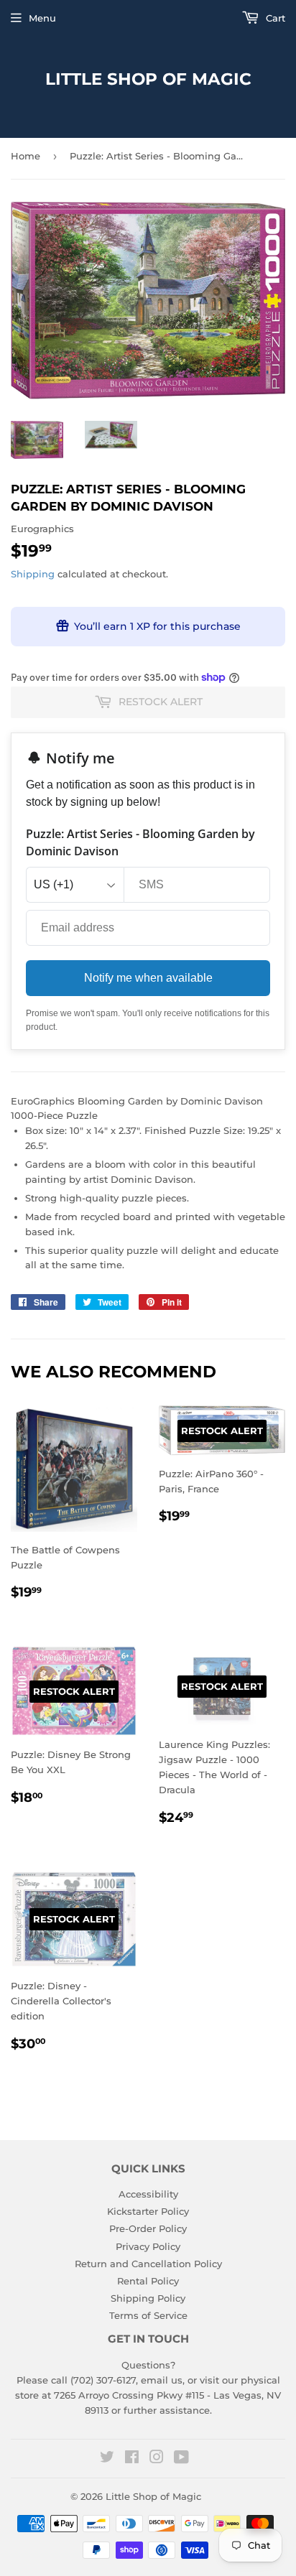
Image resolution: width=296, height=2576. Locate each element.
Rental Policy (148, 2281)
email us (162, 2380)
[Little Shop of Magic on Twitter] (107, 2459)
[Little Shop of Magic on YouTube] (181, 2459)
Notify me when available (148, 978)
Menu (42, 18)
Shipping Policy (148, 2298)
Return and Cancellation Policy (148, 2264)
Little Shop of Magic (148, 79)
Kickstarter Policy (148, 2211)
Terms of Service (148, 2315)
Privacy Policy (148, 2246)
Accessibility (148, 2194)
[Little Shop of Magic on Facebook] (132, 2459)
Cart (274, 18)
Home (26, 156)
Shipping (33, 574)
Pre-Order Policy (148, 2228)
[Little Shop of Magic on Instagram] (157, 2459)
